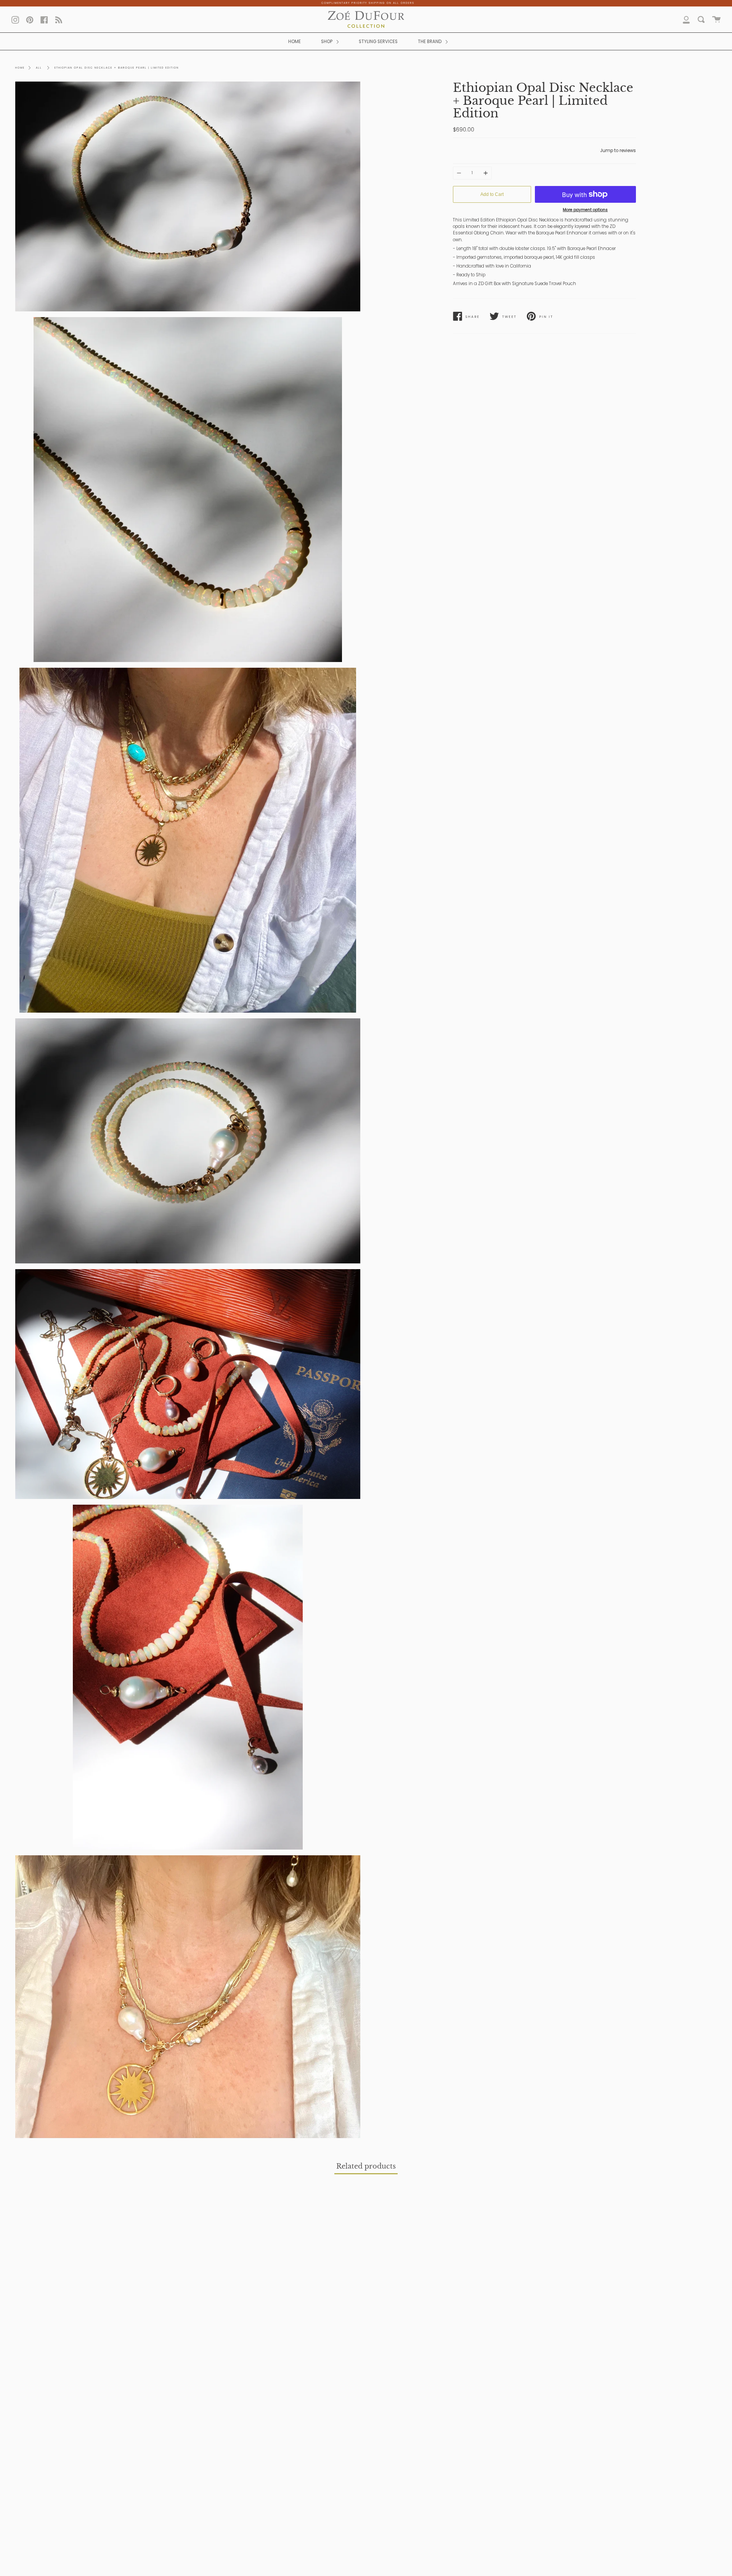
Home (20, 68)
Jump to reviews (618, 151)
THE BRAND (430, 42)
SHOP (327, 42)
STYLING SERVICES (378, 42)
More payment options (585, 210)
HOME (295, 42)
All (39, 68)
